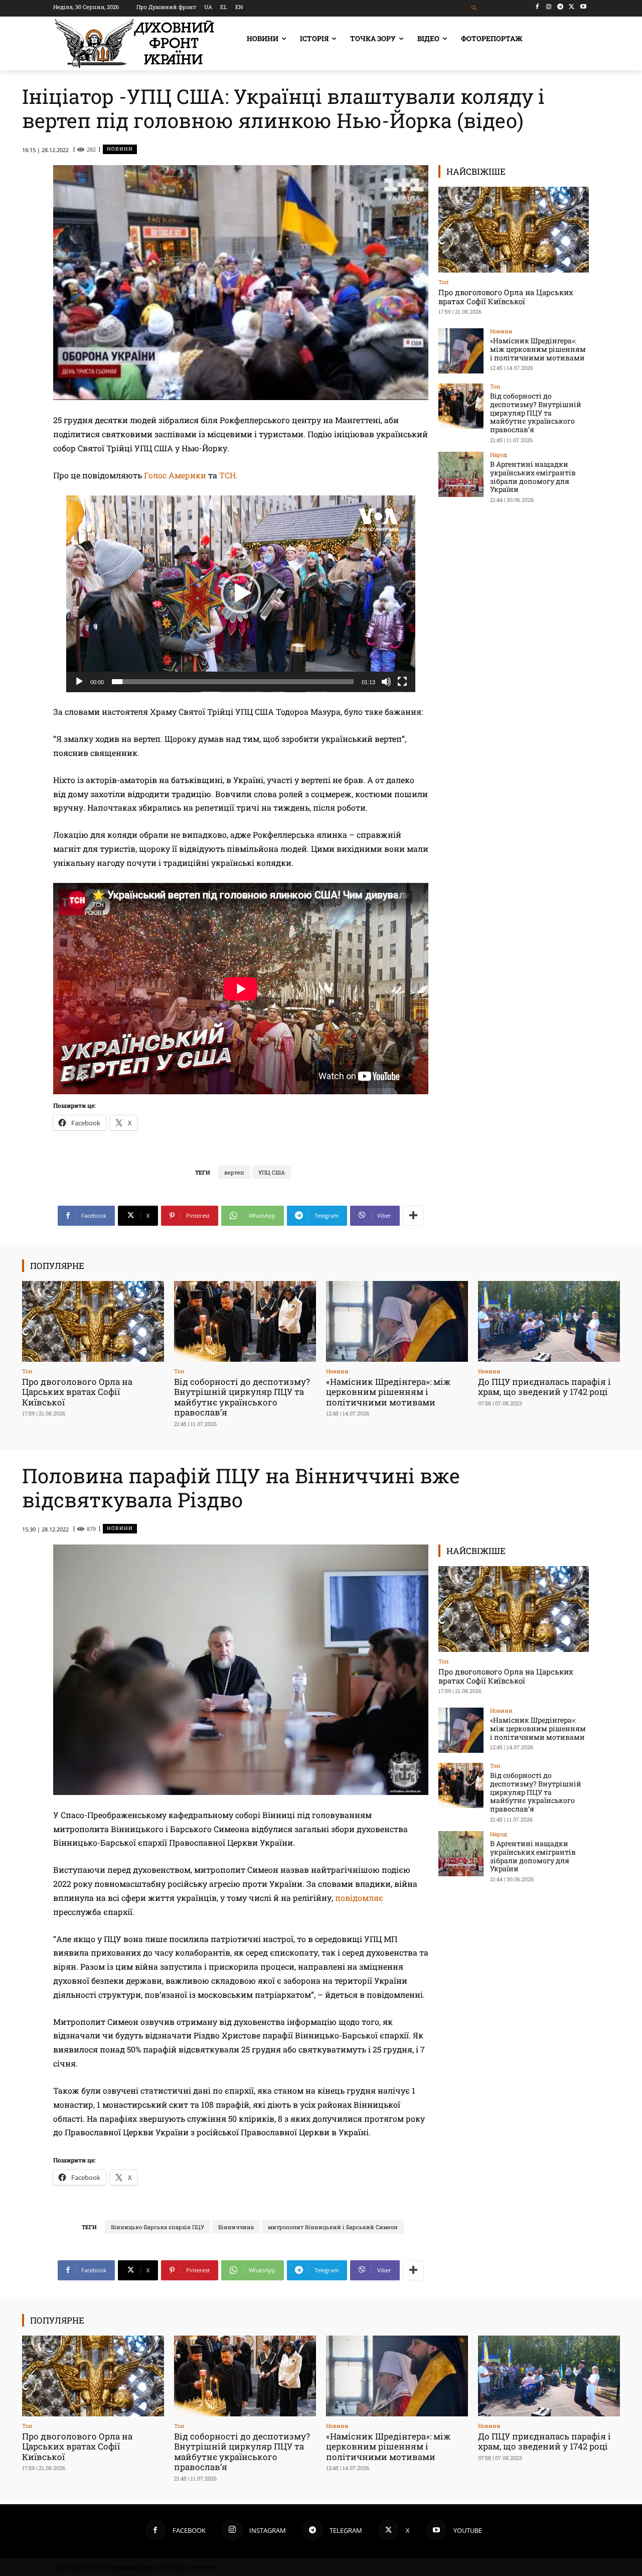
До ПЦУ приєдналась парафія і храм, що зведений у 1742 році (544, 1387)
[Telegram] (560, 7)
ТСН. (229, 475)
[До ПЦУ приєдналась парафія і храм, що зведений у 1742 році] (549, 1321)
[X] (572, 7)
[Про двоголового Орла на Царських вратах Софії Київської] (514, 230)
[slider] (233, 682)
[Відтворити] (79, 682)
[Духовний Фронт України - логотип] (134, 43)
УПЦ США (272, 1172)
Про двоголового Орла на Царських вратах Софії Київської (506, 297)
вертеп (234, 1172)
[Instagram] (549, 7)
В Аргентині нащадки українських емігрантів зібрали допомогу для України (533, 477)
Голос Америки (175, 475)
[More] (413, 1216)
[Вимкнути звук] (386, 682)
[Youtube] (583, 7)
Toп (444, 282)
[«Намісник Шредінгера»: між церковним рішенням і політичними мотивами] (461, 351)
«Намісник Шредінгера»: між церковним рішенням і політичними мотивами (538, 349)
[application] (241, 594)
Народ (499, 455)
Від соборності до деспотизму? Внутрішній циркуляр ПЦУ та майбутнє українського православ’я (536, 413)
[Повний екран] (402, 682)
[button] (475, 8)
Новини (120, 149)
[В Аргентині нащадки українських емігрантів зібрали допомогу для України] (461, 474)
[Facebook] (537, 7)
